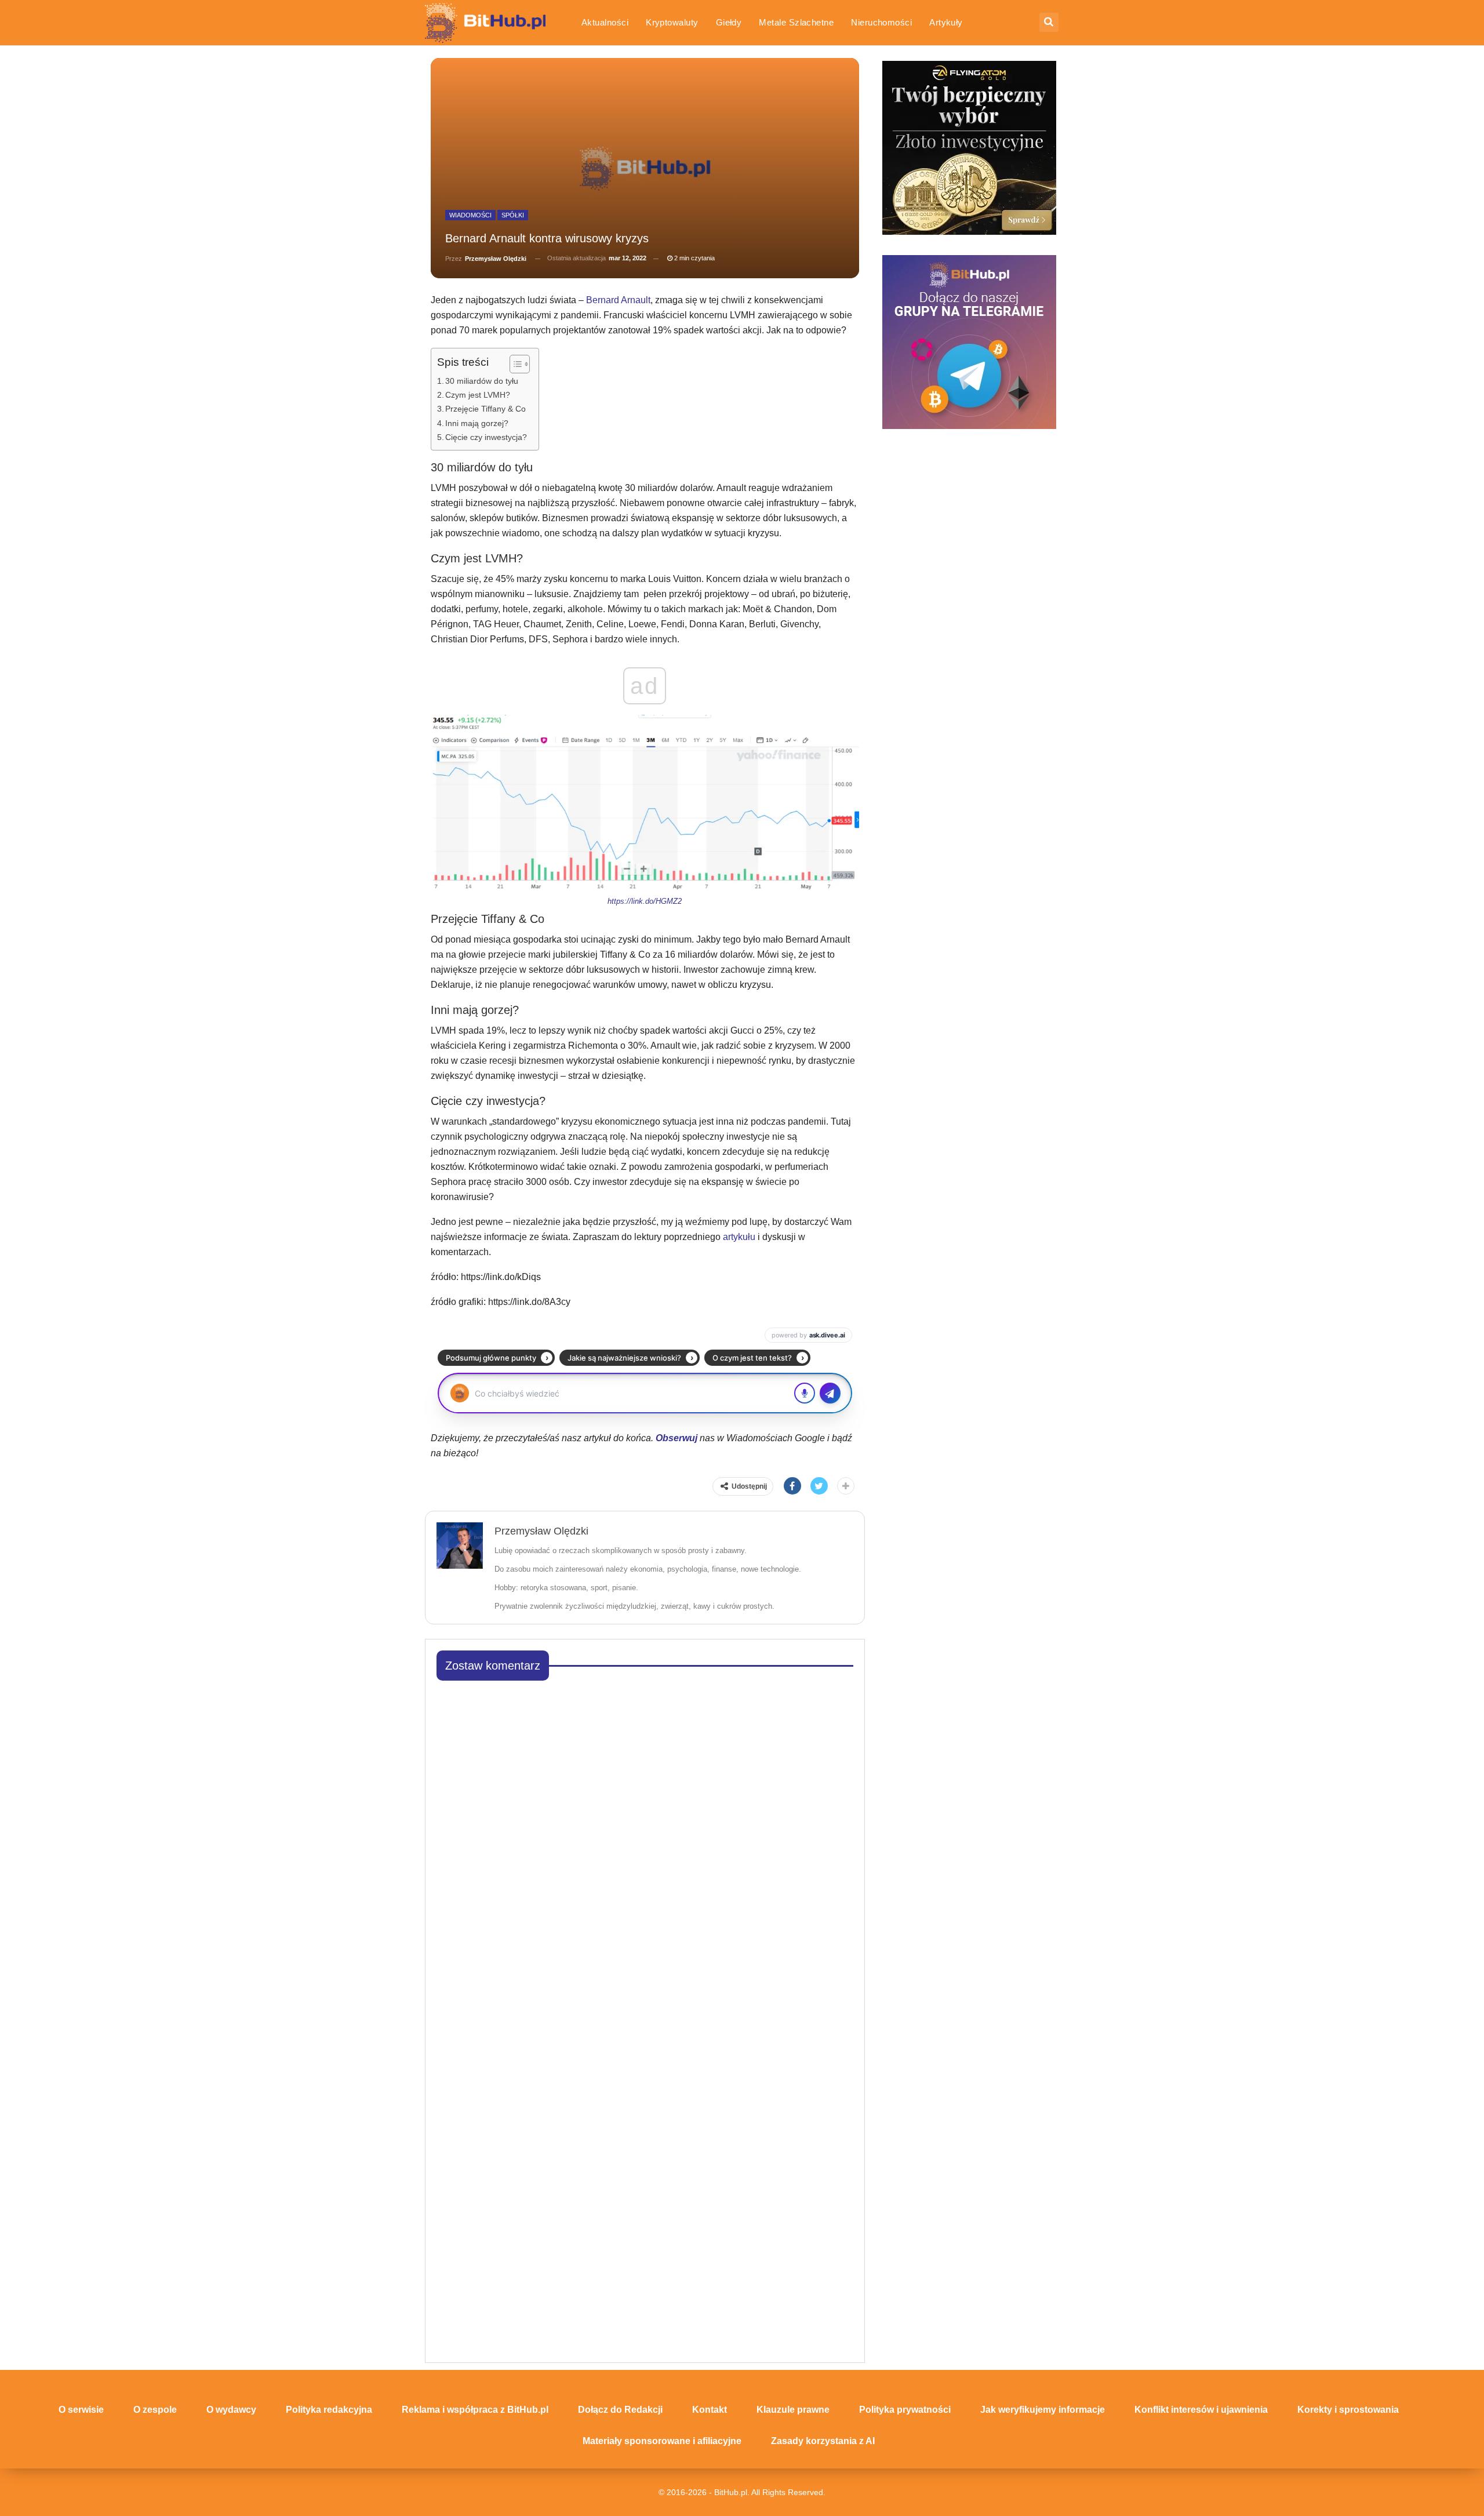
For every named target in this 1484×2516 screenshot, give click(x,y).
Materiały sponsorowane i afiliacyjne (662, 2441)
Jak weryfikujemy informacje (1043, 2410)
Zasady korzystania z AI (823, 2441)
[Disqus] (645, 1835)
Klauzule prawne (793, 2410)
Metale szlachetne (796, 22)
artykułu (739, 1237)
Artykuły (946, 22)
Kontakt (710, 2410)
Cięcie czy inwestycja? (486, 437)
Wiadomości (470, 215)
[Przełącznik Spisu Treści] (514, 364)
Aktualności (605, 22)
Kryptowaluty (672, 22)
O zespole (155, 2410)
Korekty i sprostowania (1348, 2410)
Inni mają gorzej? (477, 423)
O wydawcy (231, 2410)
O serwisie (81, 2410)
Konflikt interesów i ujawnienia (1201, 2410)
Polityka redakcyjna (329, 2410)
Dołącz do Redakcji (620, 2410)
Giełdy (729, 22)
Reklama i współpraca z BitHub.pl (475, 2410)
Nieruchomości (881, 22)
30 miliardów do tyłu (482, 381)
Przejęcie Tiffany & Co (485, 409)
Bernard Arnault (618, 300)
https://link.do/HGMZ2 (645, 901)
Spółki (513, 215)
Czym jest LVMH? (478, 395)
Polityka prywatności (905, 2410)
